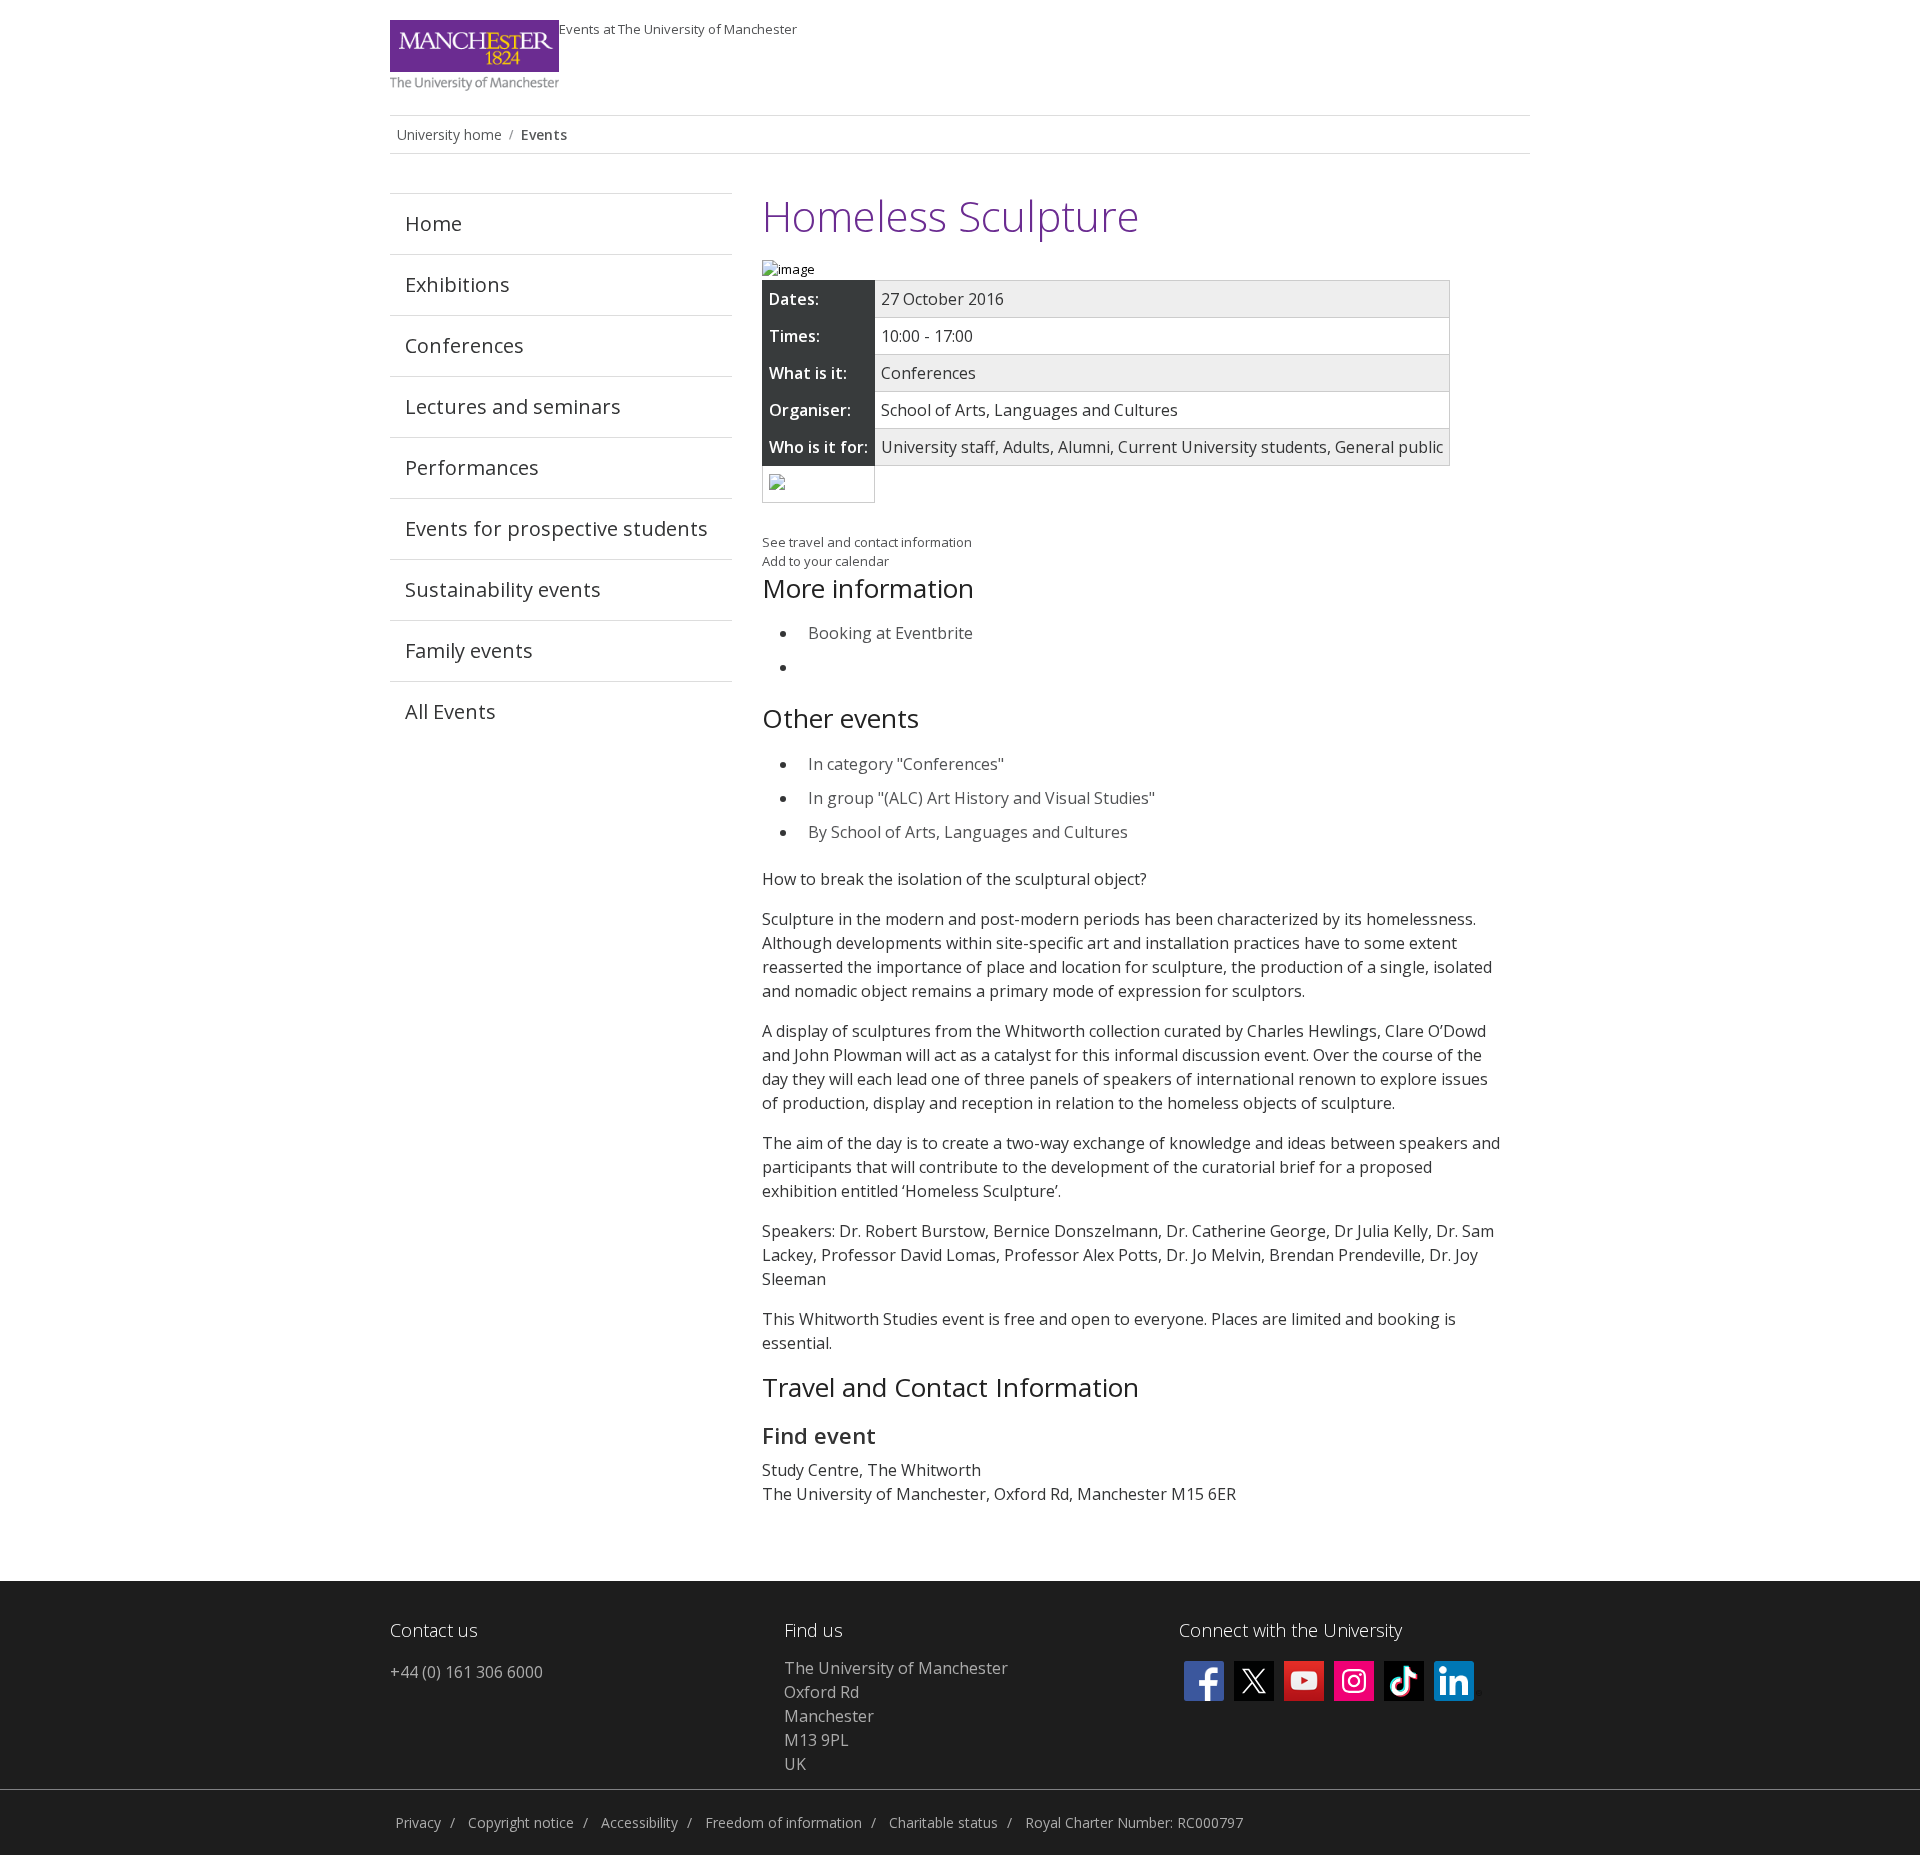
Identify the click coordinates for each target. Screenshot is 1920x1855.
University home (449, 134)
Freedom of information (783, 1822)
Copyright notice (521, 1822)
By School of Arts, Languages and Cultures (968, 832)
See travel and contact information (867, 542)
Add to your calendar (825, 561)
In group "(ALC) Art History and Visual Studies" (981, 798)
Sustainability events (503, 589)
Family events (469, 650)
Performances (472, 467)
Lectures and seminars (513, 406)
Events (678, 29)
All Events (450, 711)
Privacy (418, 1822)
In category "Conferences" (906, 764)
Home (433, 223)
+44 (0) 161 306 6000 (466, 1672)
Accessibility (639, 1822)
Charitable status (943, 1822)
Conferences (464, 345)
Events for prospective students (556, 528)
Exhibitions (457, 284)
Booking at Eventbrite (890, 633)
